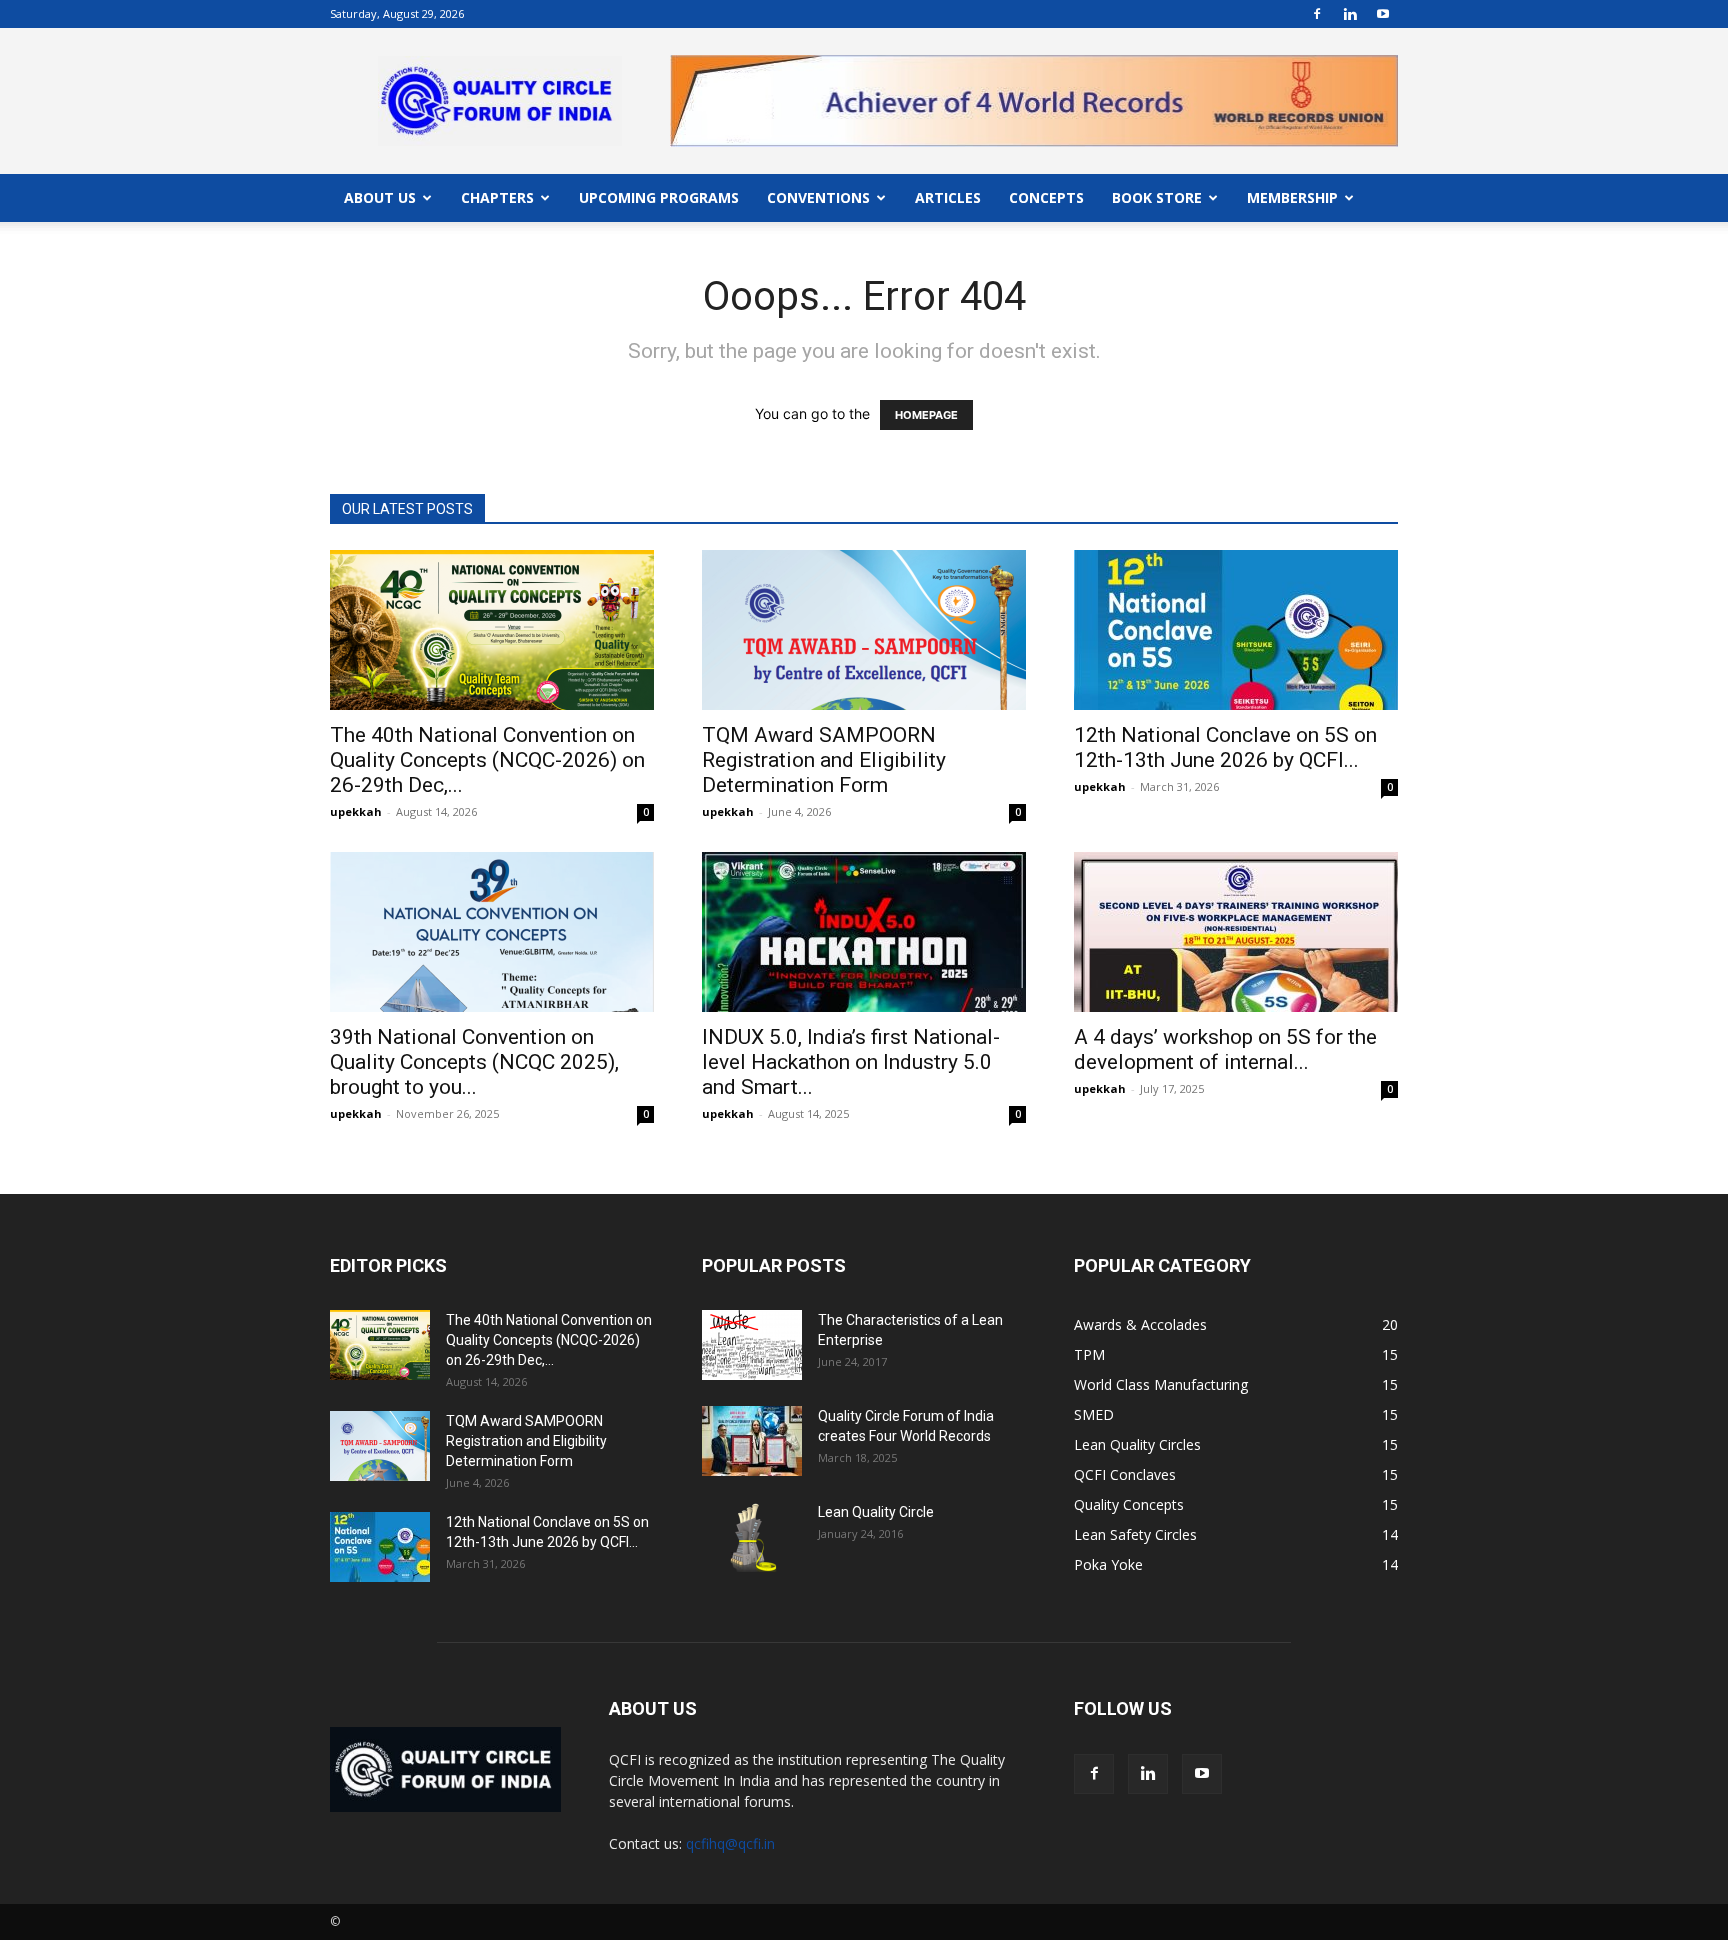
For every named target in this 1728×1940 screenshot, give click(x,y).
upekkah (356, 811)
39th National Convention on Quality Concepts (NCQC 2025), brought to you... (474, 1062)
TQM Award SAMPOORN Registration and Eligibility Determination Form (824, 760)
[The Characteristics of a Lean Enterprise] (752, 1345)
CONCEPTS (1046, 197)
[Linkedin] (1350, 14)
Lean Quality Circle (876, 1512)
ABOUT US (380, 197)
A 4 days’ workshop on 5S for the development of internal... (1225, 1049)
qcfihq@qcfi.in (730, 1843)
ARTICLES (948, 197)
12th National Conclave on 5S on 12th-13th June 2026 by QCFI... (1225, 747)
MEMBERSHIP (1292, 197)
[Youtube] (1383, 14)
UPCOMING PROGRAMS (659, 197)
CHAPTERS (497, 197)
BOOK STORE (1157, 197)
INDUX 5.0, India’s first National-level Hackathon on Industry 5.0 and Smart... (851, 1062)
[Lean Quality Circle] (752, 1537)
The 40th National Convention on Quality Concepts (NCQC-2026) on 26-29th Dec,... (487, 760)
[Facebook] (1317, 14)
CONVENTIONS (818, 197)
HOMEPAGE (926, 415)
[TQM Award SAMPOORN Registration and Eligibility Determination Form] (864, 630)
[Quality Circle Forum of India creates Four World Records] (752, 1441)
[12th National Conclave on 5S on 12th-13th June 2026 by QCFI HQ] (1236, 630)
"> (1034, 66)
